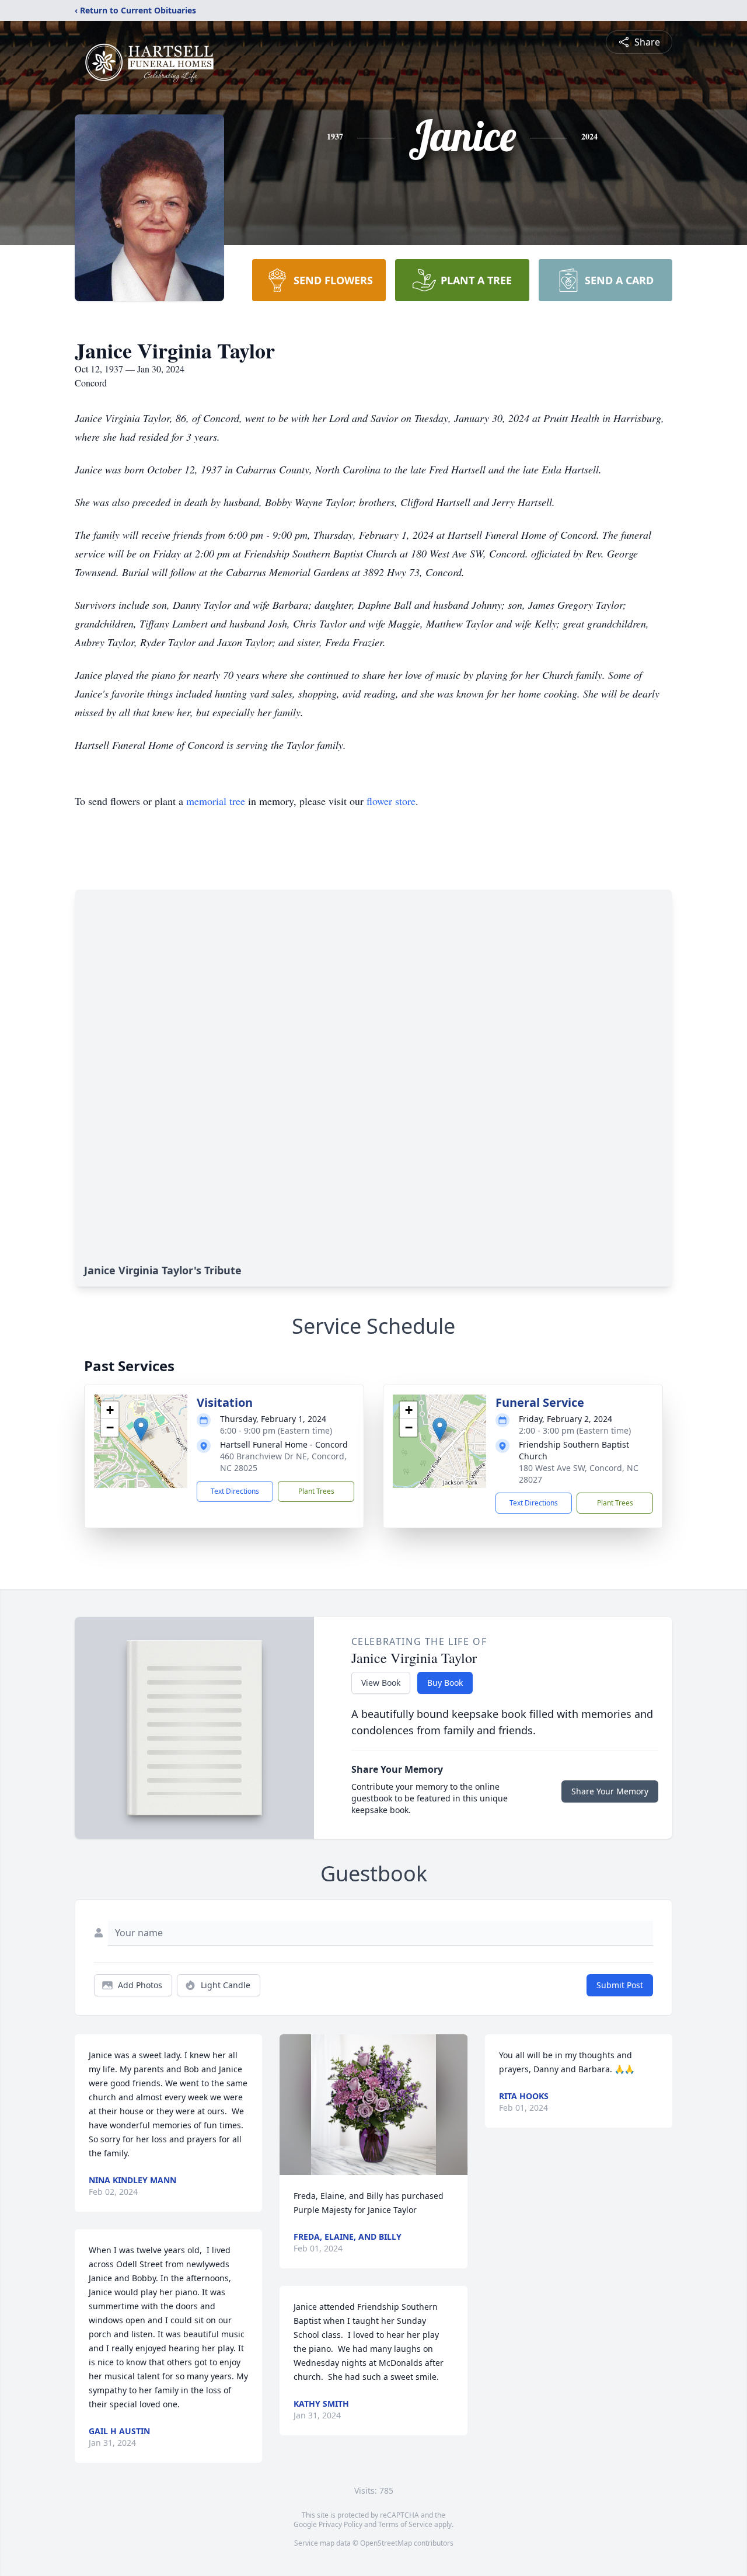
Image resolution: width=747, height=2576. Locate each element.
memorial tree (216, 801)
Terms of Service (405, 2524)
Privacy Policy (341, 2524)
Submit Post (620, 1985)
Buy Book (445, 1683)
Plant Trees (316, 1491)
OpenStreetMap (386, 2543)
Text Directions (235, 1491)
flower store (391, 801)
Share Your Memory (610, 1791)
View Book (381, 1683)
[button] (141, 1429)
